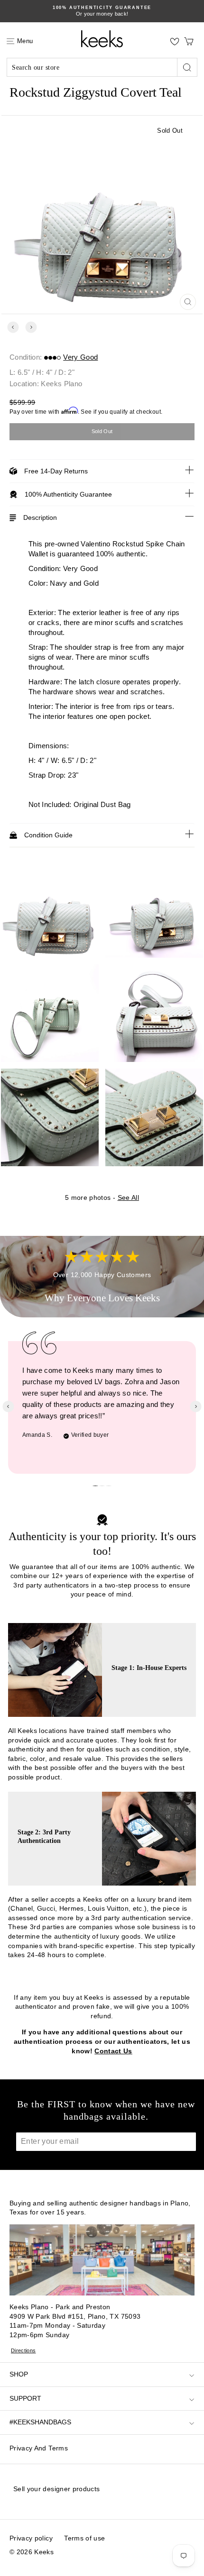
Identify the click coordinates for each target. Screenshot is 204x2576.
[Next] (31, 327)
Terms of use (84, 2538)
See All (128, 1197)
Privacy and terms (39, 2448)
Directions (23, 2350)
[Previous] (13, 327)
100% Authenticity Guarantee (68, 494)
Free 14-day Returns (56, 471)
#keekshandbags (40, 2422)
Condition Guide (48, 835)
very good (80, 357)
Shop (19, 2374)
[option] (102, 11)
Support (25, 2398)
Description (40, 517)
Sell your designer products (56, 2489)
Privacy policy (31, 2538)
